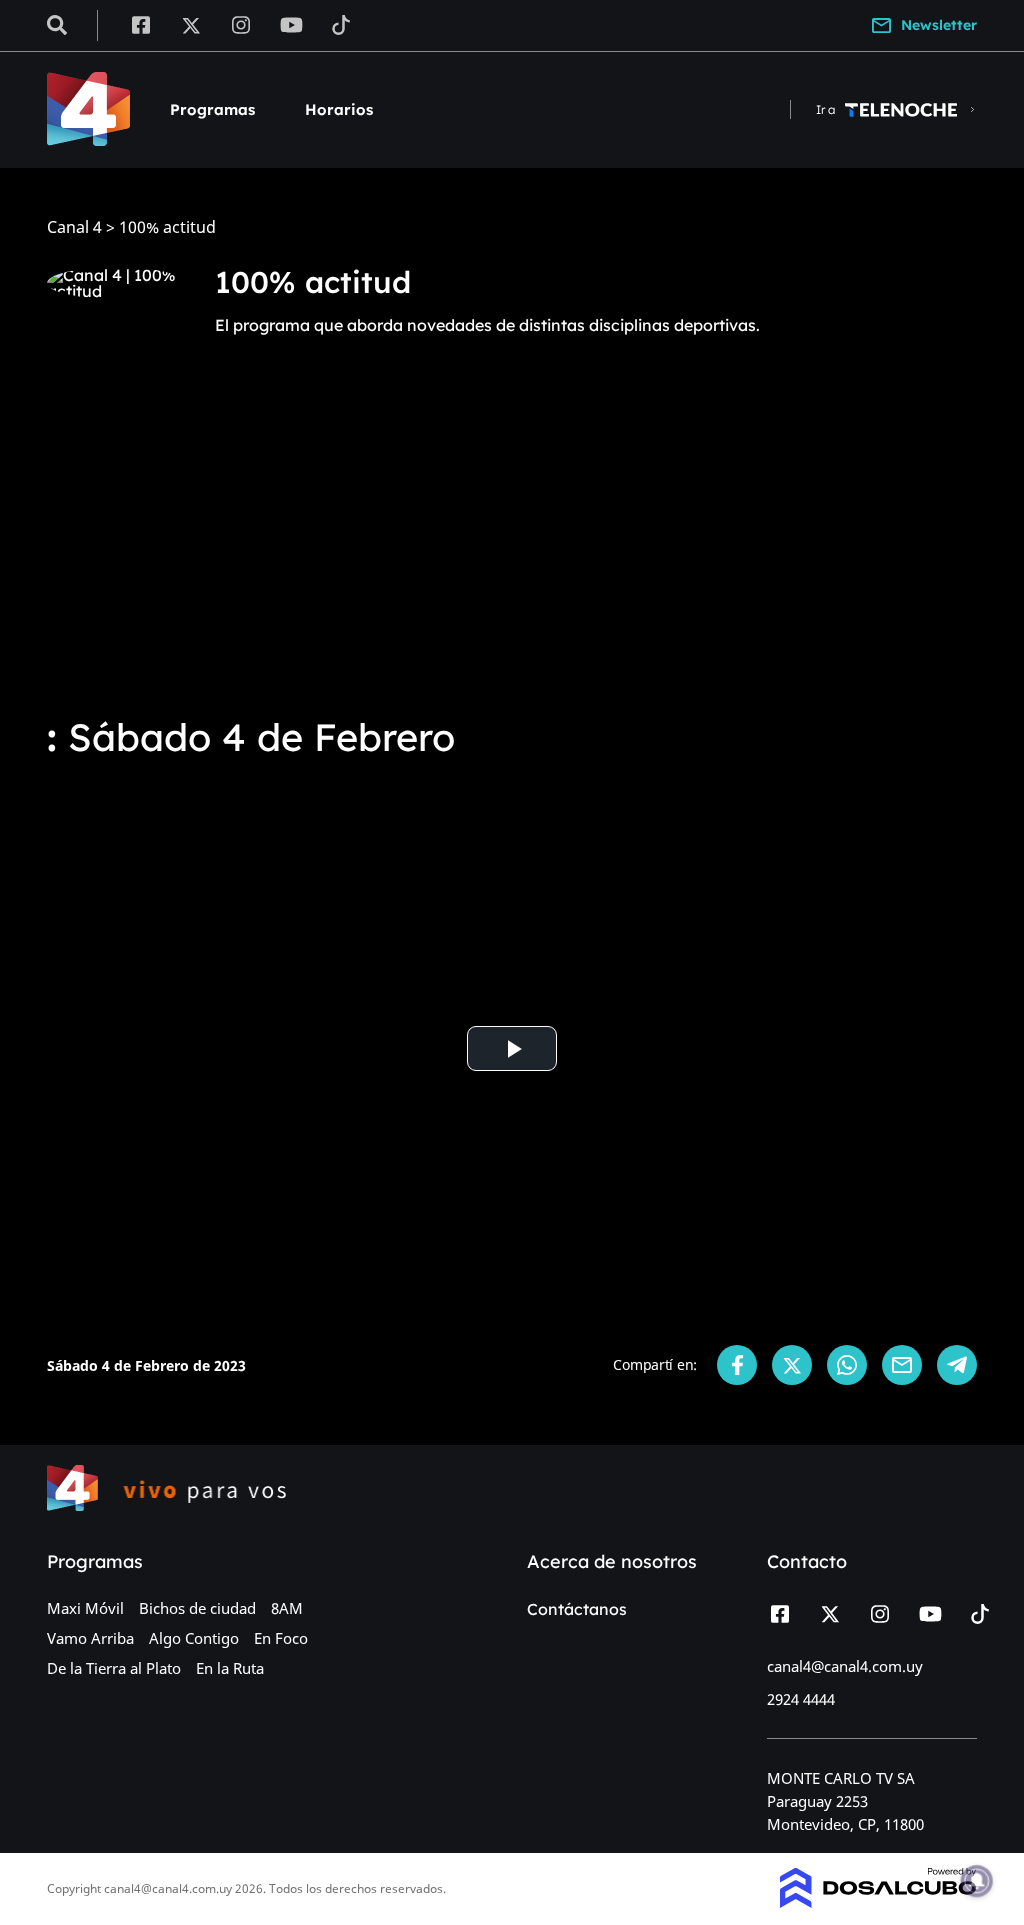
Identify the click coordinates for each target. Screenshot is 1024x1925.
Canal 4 (74, 227)
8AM (287, 1608)
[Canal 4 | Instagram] (241, 24)
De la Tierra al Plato (114, 1668)
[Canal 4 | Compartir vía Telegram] (957, 1365)
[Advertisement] (512, 548)
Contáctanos (577, 1609)
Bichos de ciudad (197, 1608)
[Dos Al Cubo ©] (878, 1902)
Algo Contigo (194, 1638)
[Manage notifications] (977, 1881)
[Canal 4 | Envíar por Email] (902, 1365)
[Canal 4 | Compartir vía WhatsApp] (847, 1365)
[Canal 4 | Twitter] (191, 24)
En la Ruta (230, 1668)
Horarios (339, 109)
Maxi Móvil (85, 1608)
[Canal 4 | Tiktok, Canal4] (341, 24)
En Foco (281, 1638)
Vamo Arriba (90, 1638)
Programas (212, 109)
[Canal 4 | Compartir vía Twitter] (792, 1365)
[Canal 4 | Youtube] (291, 24)
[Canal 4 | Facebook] (140, 24)
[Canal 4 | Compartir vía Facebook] (737, 1365)
